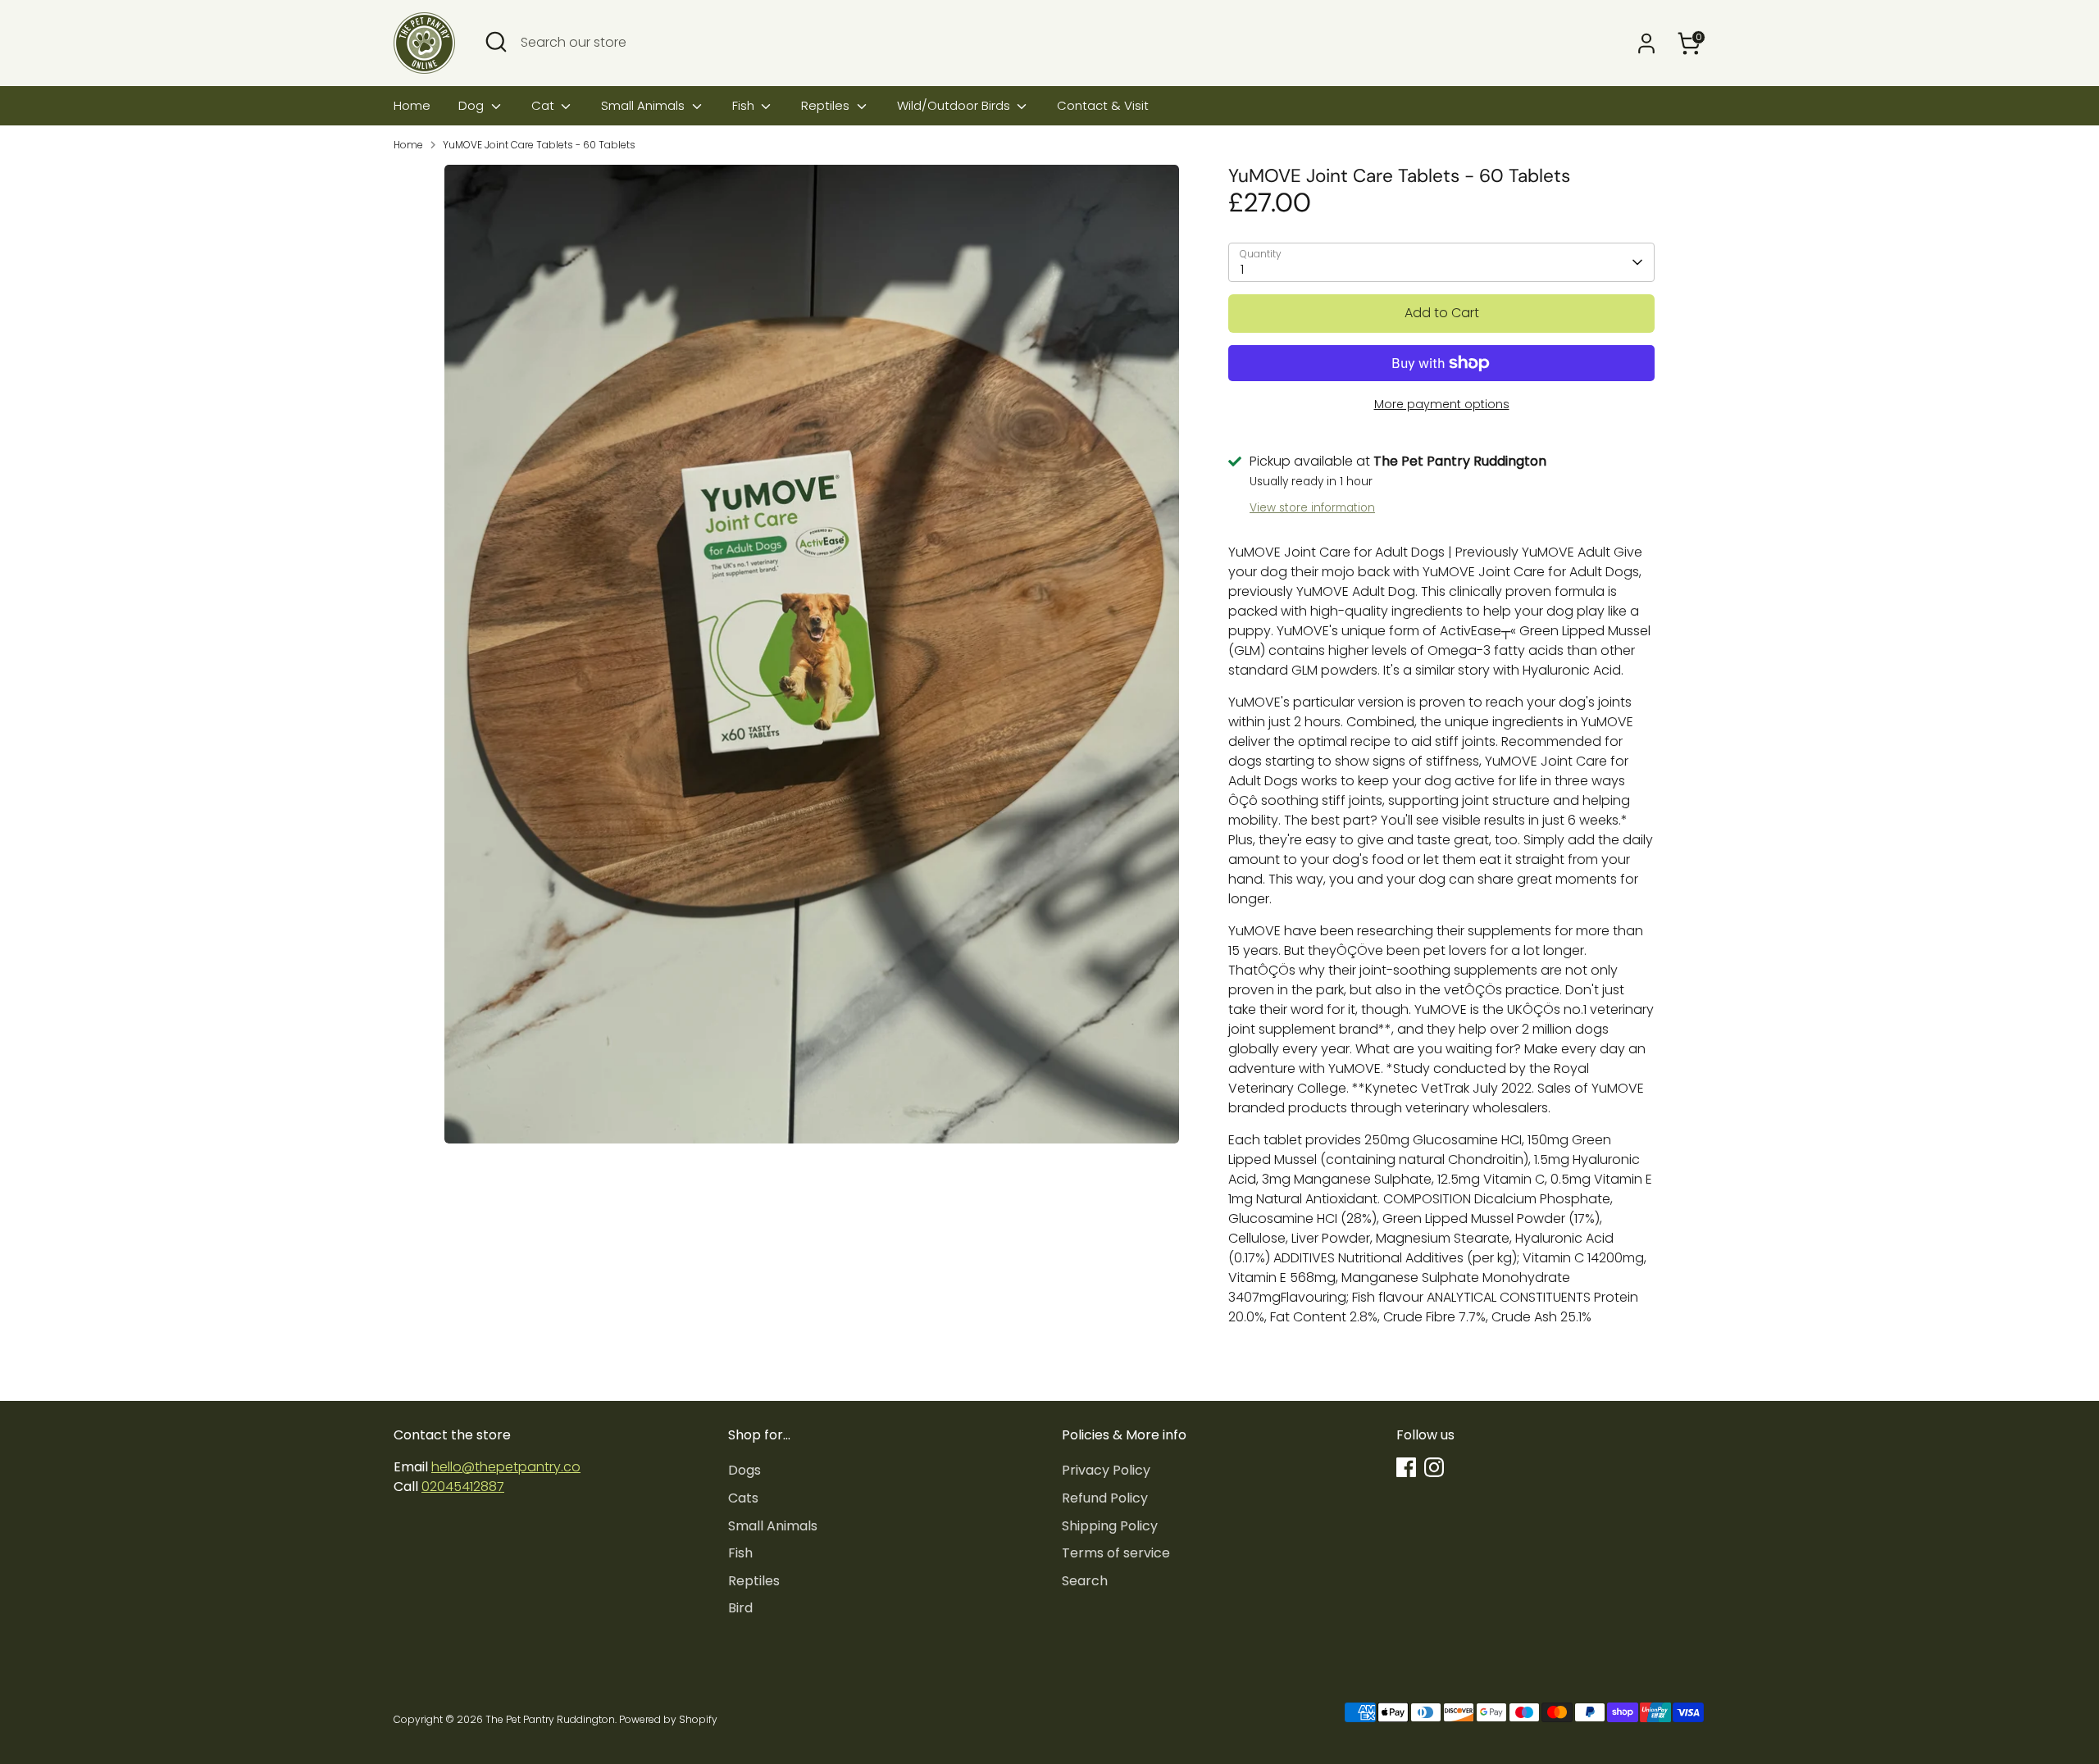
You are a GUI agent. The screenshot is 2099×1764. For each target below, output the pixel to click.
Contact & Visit (1103, 105)
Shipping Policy (1110, 1526)
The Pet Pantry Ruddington (550, 1719)
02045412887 (463, 1487)
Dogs (744, 1470)
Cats (743, 1498)
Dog (473, 105)
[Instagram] (1434, 1467)
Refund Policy (1105, 1498)
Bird (740, 1608)
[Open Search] (496, 42)
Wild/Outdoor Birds (955, 105)
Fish (745, 105)
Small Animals (644, 105)
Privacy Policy (1106, 1470)
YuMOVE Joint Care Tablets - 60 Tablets (539, 145)
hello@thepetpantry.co (506, 1467)
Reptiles (827, 105)
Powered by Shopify (668, 1719)
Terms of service (1116, 1553)
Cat (544, 105)
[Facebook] (1406, 1467)
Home (412, 105)
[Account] (1646, 43)
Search (1085, 1581)
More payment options (1442, 404)
